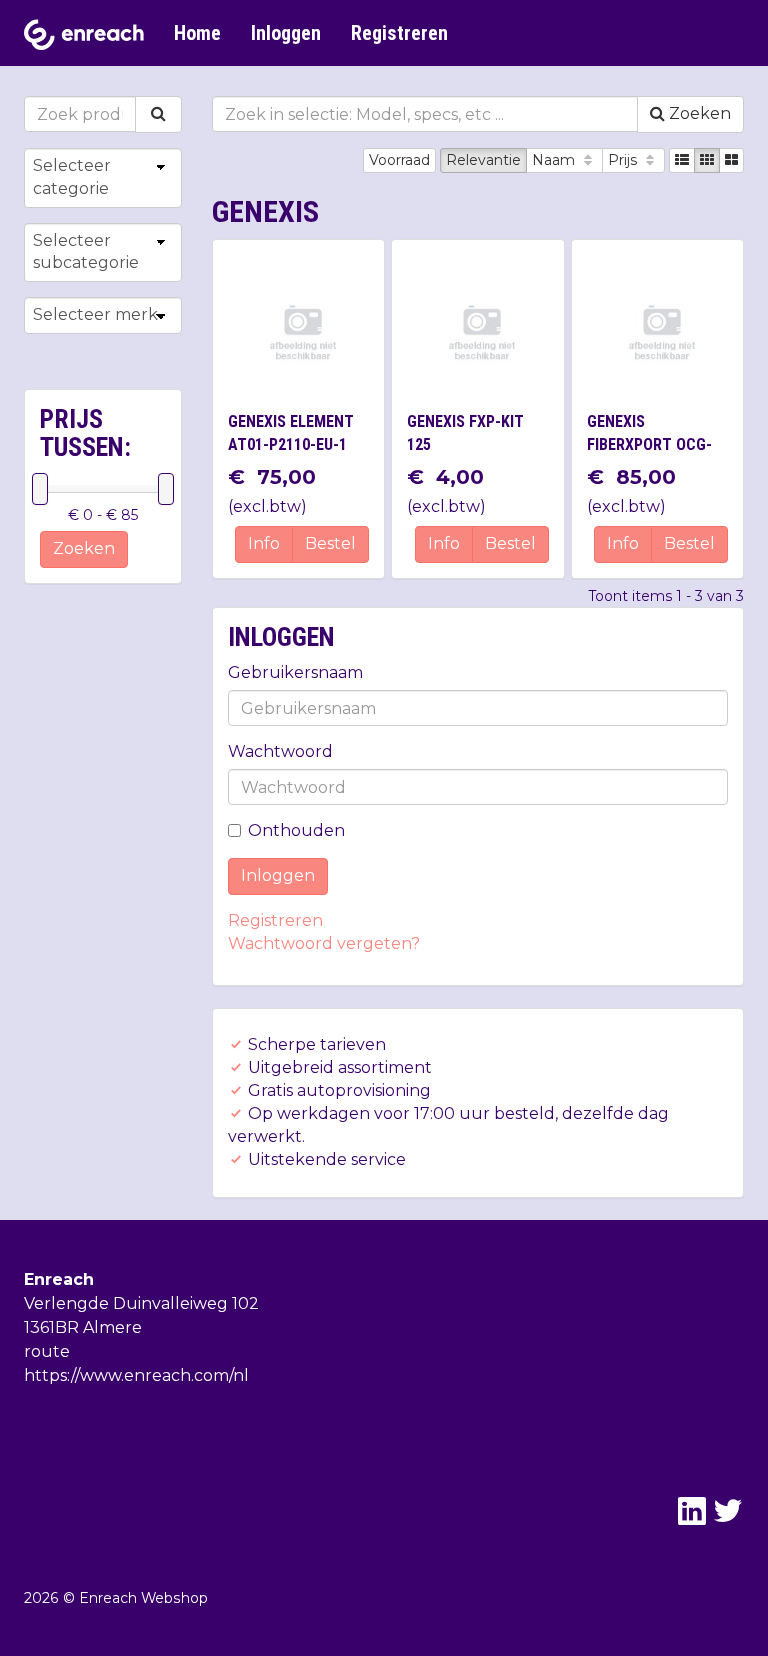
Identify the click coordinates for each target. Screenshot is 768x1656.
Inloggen (286, 33)
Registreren (399, 33)
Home (197, 33)
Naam (555, 160)
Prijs (624, 160)
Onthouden (296, 830)
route (47, 1351)
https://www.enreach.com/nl (136, 1375)
